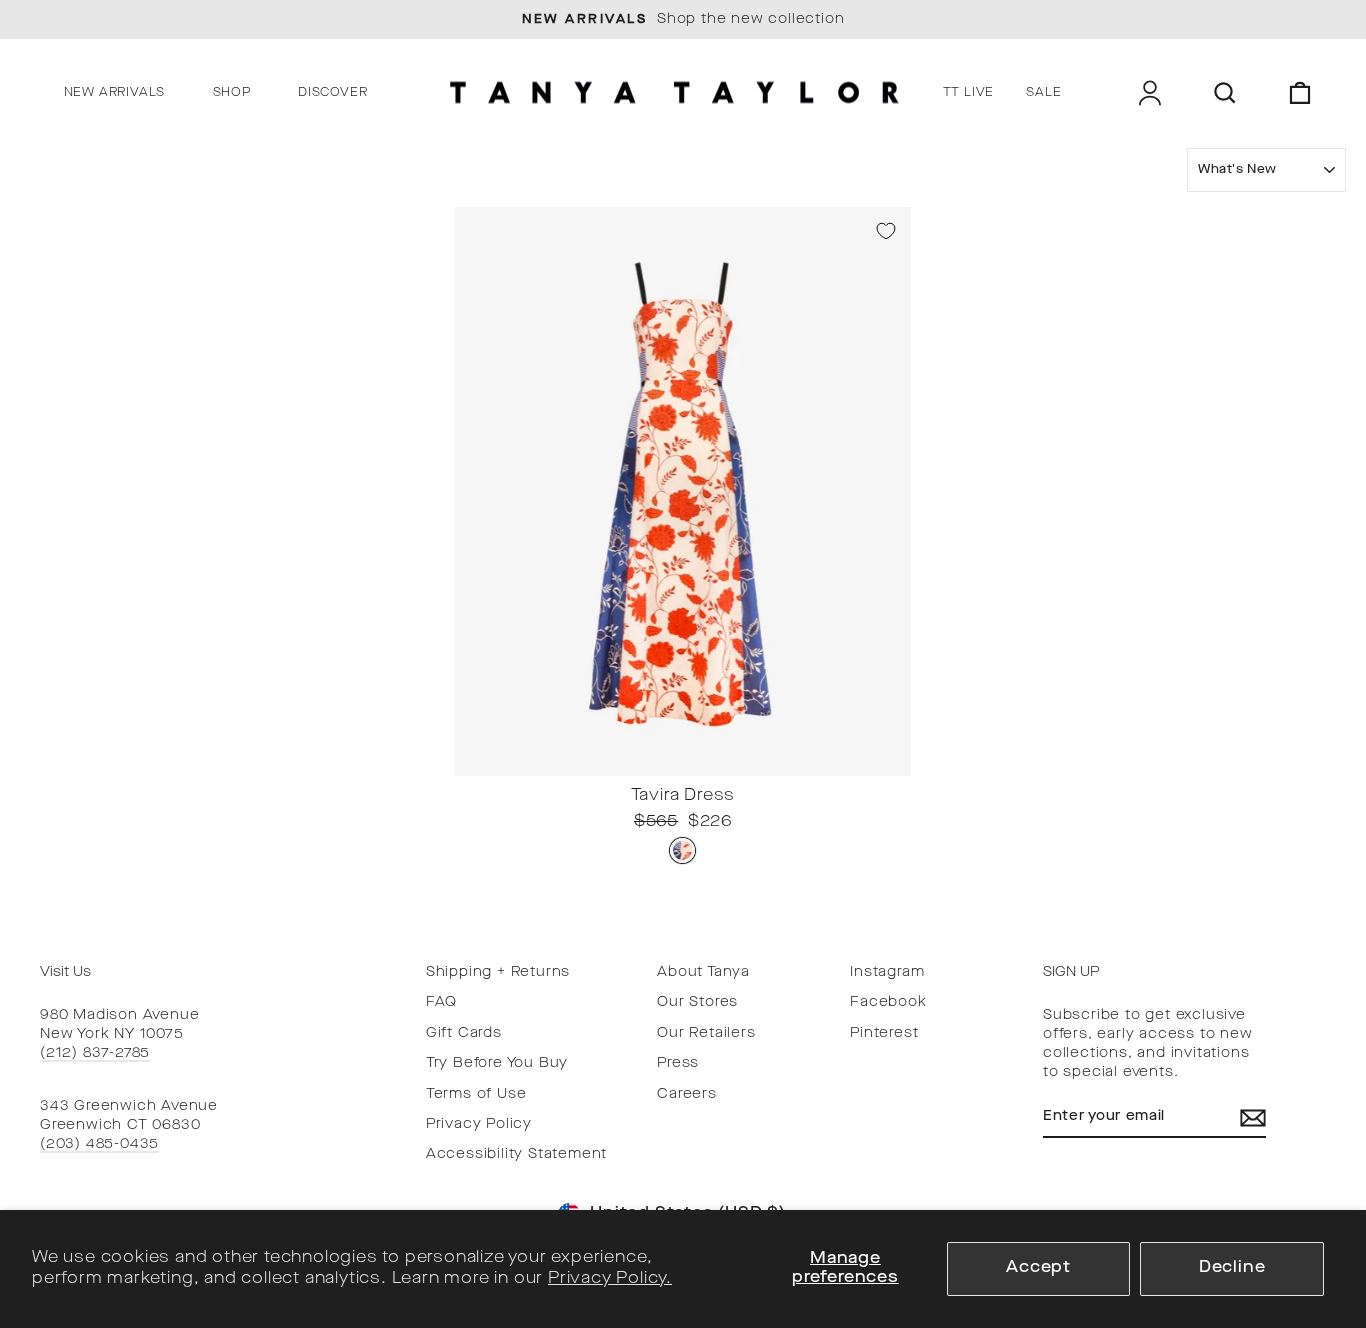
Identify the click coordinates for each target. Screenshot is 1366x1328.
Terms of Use (476, 1094)
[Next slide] (890, 760)
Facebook (888, 1002)
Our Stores (697, 1002)
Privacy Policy (479, 1124)
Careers (687, 1094)
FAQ (441, 1002)
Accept (1038, 1268)
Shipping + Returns (498, 972)
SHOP (232, 93)
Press (678, 1063)
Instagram (887, 972)
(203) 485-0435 (99, 1144)
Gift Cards (464, 1033)
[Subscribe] (1253, 1118)
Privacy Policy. (610, 1279)
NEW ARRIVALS (115, 93)
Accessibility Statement (516, 1154)
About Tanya (703, 972)
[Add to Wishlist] (886, 231)
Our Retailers (706, 1033)
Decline (1232, 1268)
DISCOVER (332, 93)
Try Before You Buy (497, 1063)
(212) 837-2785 (95, 1053)
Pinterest (884, 1033)
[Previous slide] (476, 760)
